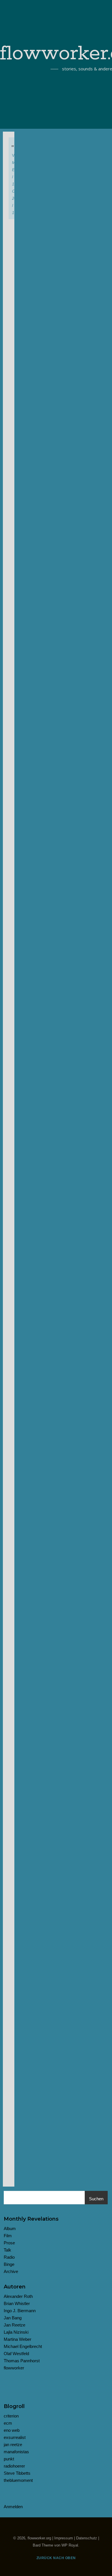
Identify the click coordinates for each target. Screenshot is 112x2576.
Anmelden (13, 2507)
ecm (8, 2423)
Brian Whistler (17, 2303)
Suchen (96, 2199)
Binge (9, 2264)
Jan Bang (13, 2318)
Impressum (64, 2538)
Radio (9, 2257)
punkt (9, 2459)
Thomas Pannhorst (22, 2361)
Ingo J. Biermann (20, 2311)
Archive (11, 2271)
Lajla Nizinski (16, 2332)
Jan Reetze (15, 2325)
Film (8, 2236)
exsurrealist (15, 2437)
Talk (7, 2250)
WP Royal (70, 2545)
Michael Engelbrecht (23, 2346)
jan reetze (13, 2445)
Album (10, 2228)
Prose (9, 2243)
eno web (12, 2430)
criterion (11, 2416)
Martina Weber (18, 2339)
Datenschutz (87, 2538)
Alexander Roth (18, 2296)
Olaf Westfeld (16, 2354)
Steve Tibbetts (17, 2473)
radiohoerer (14, 2466)
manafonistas (16, 2452)
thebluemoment (18, 2480)
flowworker (14, 2368)
